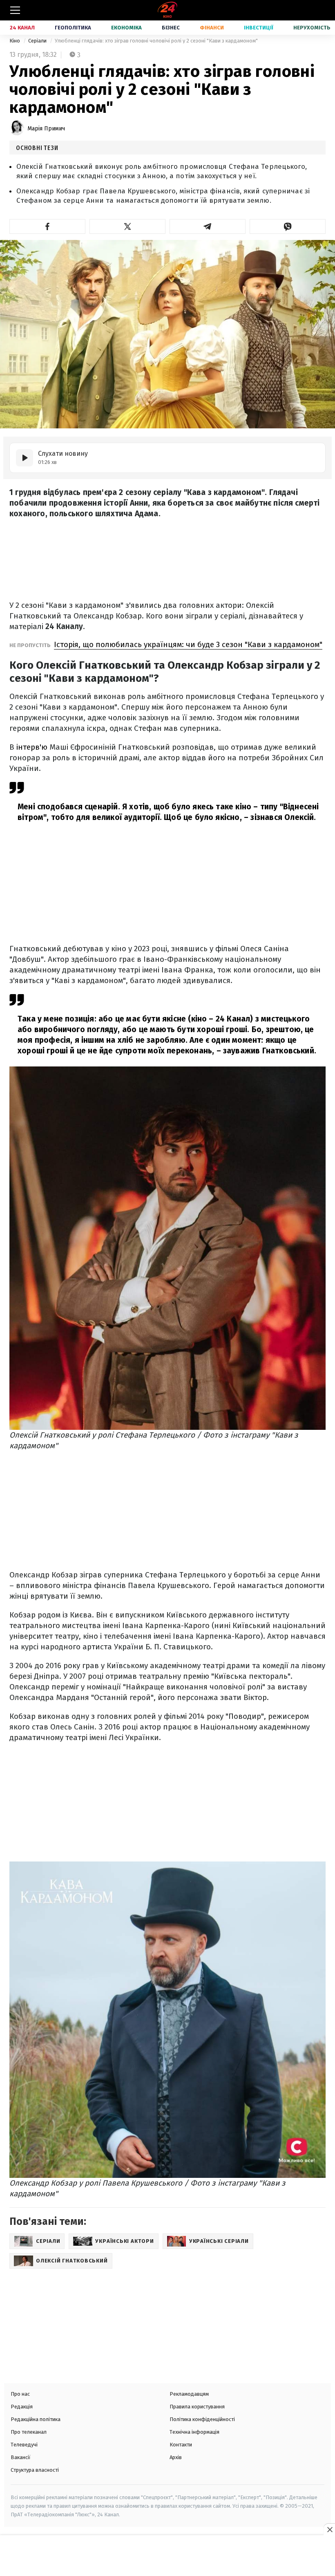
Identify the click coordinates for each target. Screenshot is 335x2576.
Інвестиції (259, 28)
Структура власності (35, 2470)
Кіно (15, 41)
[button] (47, 226)
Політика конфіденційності (202, 2419)
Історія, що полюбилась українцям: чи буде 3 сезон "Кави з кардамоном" (188, 644)
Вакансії (21, 2457)
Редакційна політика (36, 2419)
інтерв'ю (33, 747)
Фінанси (212, 28)
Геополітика (73, 28)
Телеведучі (24, 2445)
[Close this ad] (329, 2529)
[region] (167, 2556)
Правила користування (197, 2407)
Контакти (181, 2445)
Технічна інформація (194, 2432)
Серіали (38, 41)
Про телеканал (29, 2432)
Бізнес (171, 28)
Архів (176, 2457)
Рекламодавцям (189, 2394)
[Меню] (15, 10)
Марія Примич (46, 129)
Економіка (126, 28)
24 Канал (22, 28)
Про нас (20, 2394)
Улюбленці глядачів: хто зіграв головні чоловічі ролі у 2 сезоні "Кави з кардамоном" (156, 41)
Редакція (22, 2407)
